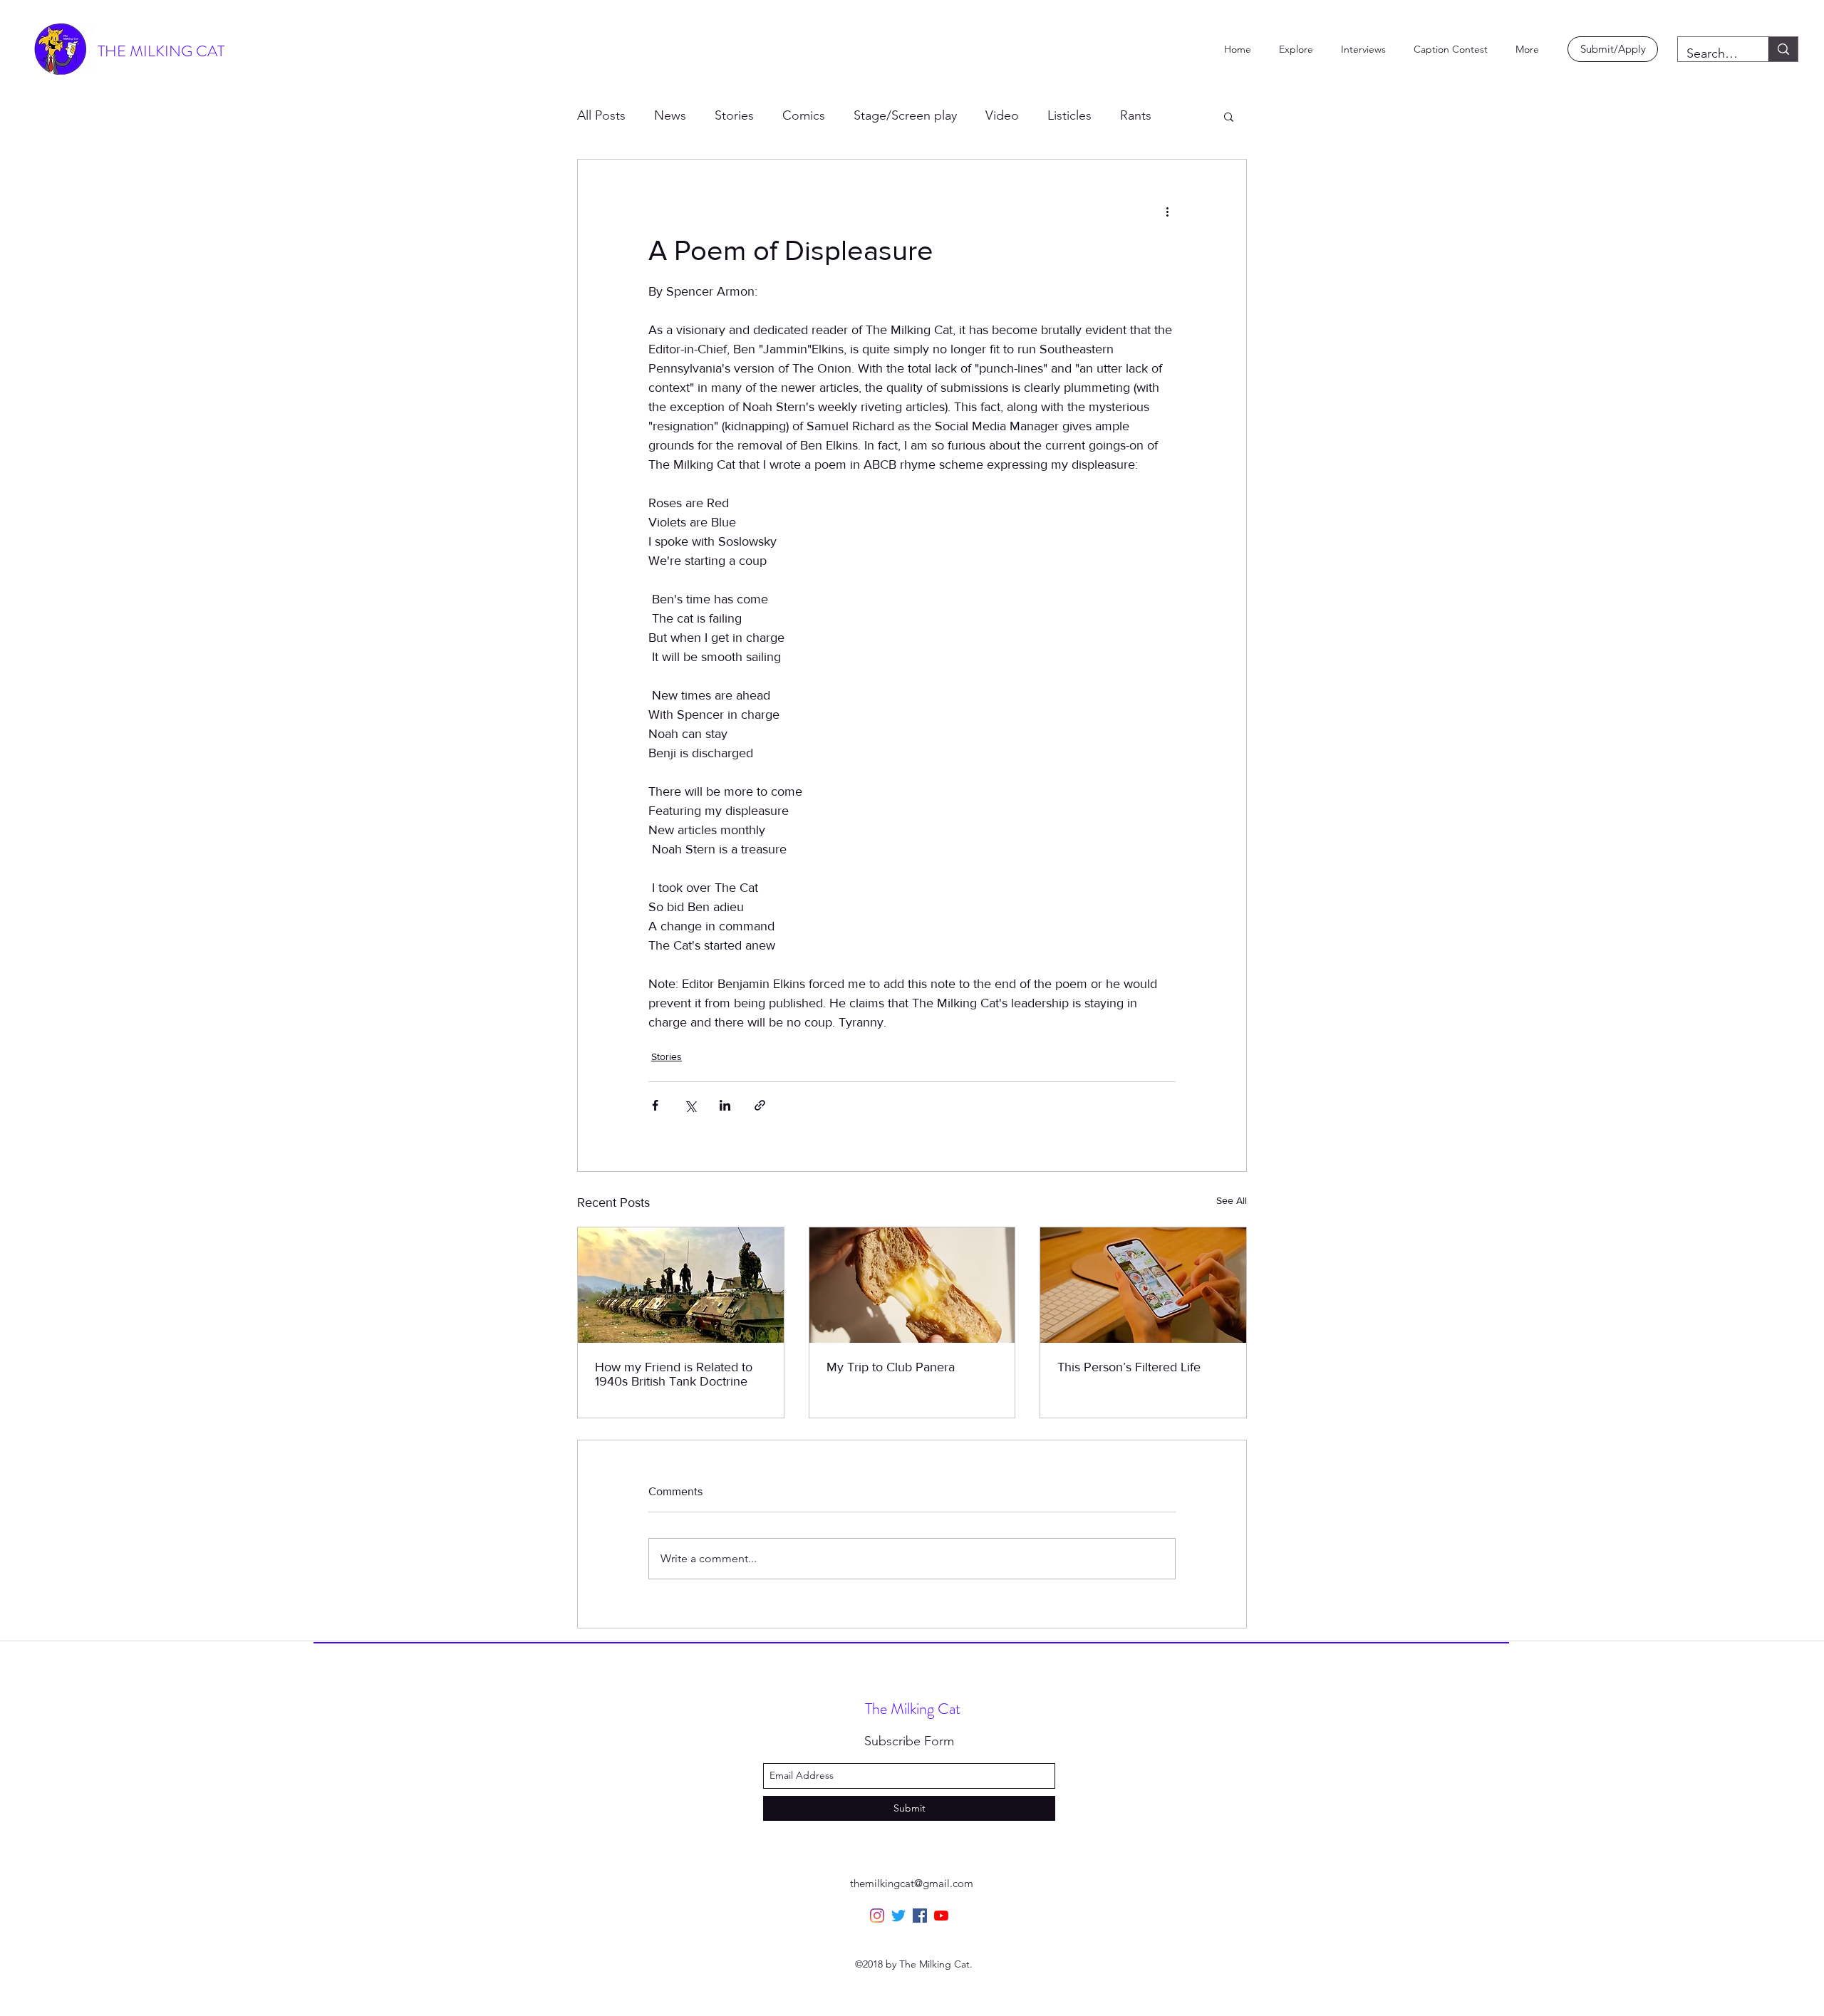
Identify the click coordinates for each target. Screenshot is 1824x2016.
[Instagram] (877, 1916)
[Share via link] (760, 1105)
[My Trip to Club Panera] (912, 1285)
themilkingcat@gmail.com (912, 1883)
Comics (804, 115)
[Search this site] (1783, 49)
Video (1002, 115)
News (670, 115)
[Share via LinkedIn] (725, 1105)
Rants (1136, 115)
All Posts (601, 115)
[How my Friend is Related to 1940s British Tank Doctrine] (681, 1285)
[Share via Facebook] (655, 1105)
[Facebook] (920, 1916)
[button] (1229, 116)
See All (1232, 1200)
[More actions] (1167, 211)
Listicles (1069, 115)
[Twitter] (898, 1916)
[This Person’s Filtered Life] (1143, 1285)
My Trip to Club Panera (891, 1367)
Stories (734, 115)
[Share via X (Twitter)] (690, 1105)
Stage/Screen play (905, 115)
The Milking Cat (913, 1709)
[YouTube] (941, 1916)
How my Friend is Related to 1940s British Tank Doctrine (674, 1374)
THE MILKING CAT (161, 51)
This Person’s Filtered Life (1129, 1367)
